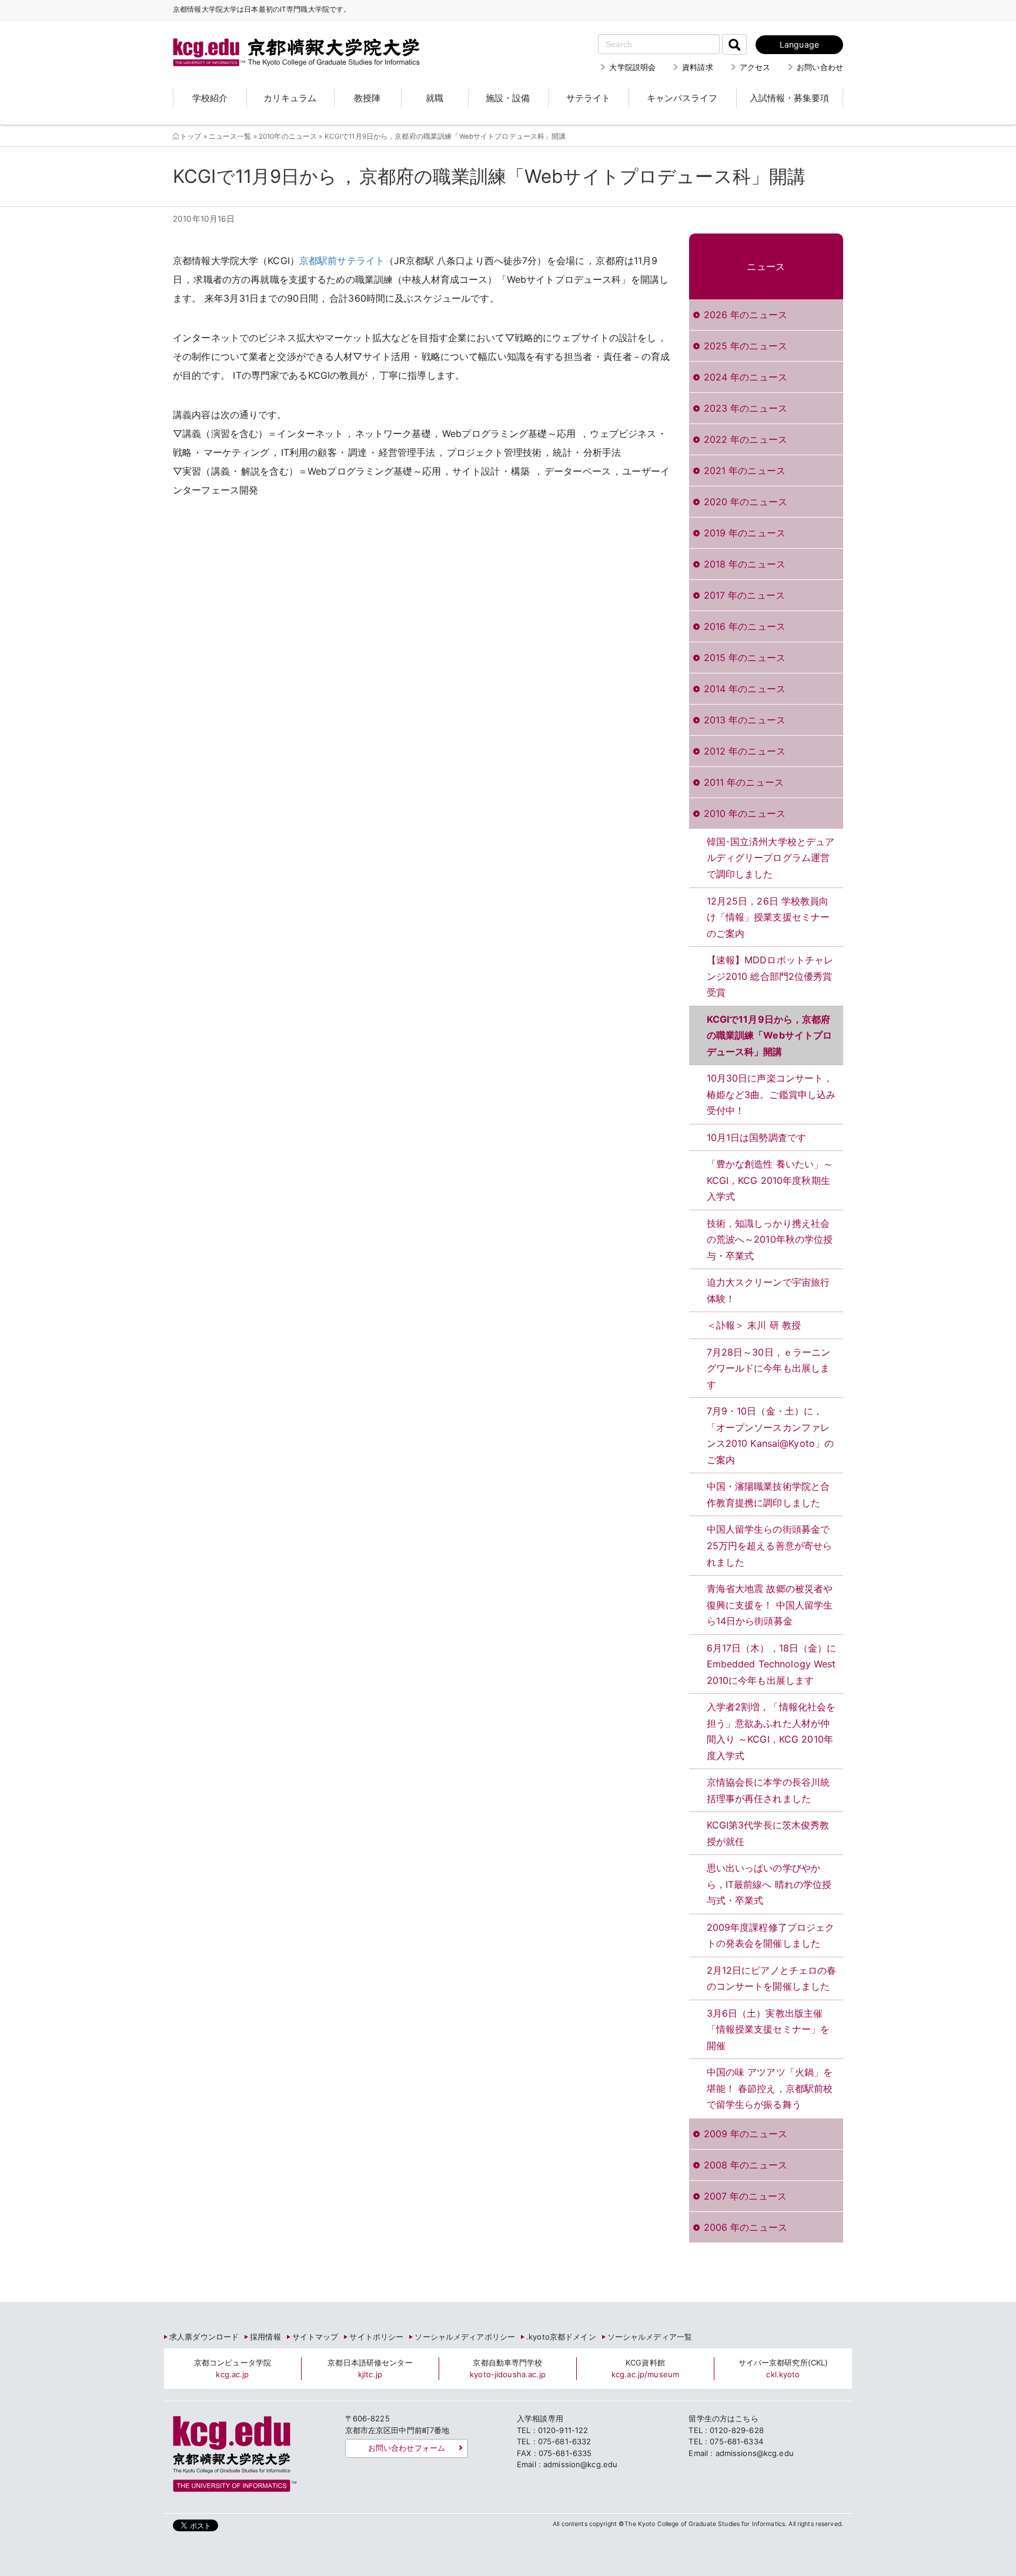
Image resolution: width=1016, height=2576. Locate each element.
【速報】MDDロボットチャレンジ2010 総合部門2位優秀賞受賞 (770, 976)
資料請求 (698, 67)
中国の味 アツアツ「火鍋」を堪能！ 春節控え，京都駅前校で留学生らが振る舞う (770, 2088)
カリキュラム (290, 98)
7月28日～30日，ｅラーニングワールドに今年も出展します (769, 1368)
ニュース (766, 266)
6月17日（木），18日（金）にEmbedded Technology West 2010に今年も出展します (772, 1664)
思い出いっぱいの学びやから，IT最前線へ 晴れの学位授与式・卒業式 (769, 1884)
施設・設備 (508, 98)
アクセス (755, 67)
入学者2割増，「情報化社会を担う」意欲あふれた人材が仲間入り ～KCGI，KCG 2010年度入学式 (771, 1731)
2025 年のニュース (746, 346)
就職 (435, 98)
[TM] (285, 38)
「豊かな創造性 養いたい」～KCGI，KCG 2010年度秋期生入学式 (770, 1180)
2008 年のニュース (746, 2165)
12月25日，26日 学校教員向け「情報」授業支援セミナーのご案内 (768, 917)
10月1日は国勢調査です (757, 1137)
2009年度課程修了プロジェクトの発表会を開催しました (771, 1936)
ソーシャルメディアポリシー (465, 2337)
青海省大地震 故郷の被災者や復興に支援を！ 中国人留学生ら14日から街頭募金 (770, 1605)
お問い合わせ (820, 67)
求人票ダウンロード (204, 2337)
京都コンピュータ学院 (233, 2368)
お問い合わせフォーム (407, 2448)
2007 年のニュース (745, 2196)
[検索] (734, 44)
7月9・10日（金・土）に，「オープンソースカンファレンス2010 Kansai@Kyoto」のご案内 (771, 1435)
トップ (190, 136)
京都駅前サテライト (342, 261)
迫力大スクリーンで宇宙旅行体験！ (768, 1290)
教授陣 (367, 98)
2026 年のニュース (746, 315)
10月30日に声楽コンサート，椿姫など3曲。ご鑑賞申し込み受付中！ (771, 1094)
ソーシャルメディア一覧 (650, 2337)
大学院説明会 (632, 67)
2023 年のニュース (746, 408)
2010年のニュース (288, 136)
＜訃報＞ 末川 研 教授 (754, 1325)
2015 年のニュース (745, 658)
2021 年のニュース (745, 471)
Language (799, 44)
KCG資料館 (645, 2368)
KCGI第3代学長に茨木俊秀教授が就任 (768, 1833)
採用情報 (265, 2337)
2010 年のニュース (745, 813)
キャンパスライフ (682, 98)
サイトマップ (315, 2337)
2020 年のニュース (746, 502)
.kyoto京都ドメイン (561, 2337)
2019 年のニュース (745, 533)
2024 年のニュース (746, 377)
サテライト (588, 98)
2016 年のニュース (745, 626)
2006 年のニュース (746, 2227)
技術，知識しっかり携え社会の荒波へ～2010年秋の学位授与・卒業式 (770, 1239)
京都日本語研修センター (370, 2368)
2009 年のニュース (746, 2134)
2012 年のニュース (745, 751)
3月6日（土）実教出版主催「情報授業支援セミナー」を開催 (768, 2029)
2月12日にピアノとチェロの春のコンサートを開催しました (772, 1978)
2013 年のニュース (745, 720)
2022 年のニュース (746, 439)
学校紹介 (210, 98)
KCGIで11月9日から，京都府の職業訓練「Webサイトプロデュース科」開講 (770, 1035)
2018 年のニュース (745, 564)
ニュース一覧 (230, 136)
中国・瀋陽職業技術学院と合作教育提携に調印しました (768, 1494)
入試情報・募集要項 (789, 98)
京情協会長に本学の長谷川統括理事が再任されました (768, 1790)
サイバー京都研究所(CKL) (783, 2368)
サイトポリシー (376, 2337)
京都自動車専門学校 (508, 2368)
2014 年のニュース (745, 689)
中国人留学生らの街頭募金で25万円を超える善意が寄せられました (770, 1545)
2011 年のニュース (744, 782)
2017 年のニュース (744, 595)
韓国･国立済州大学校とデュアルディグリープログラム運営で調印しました (771, 858)
